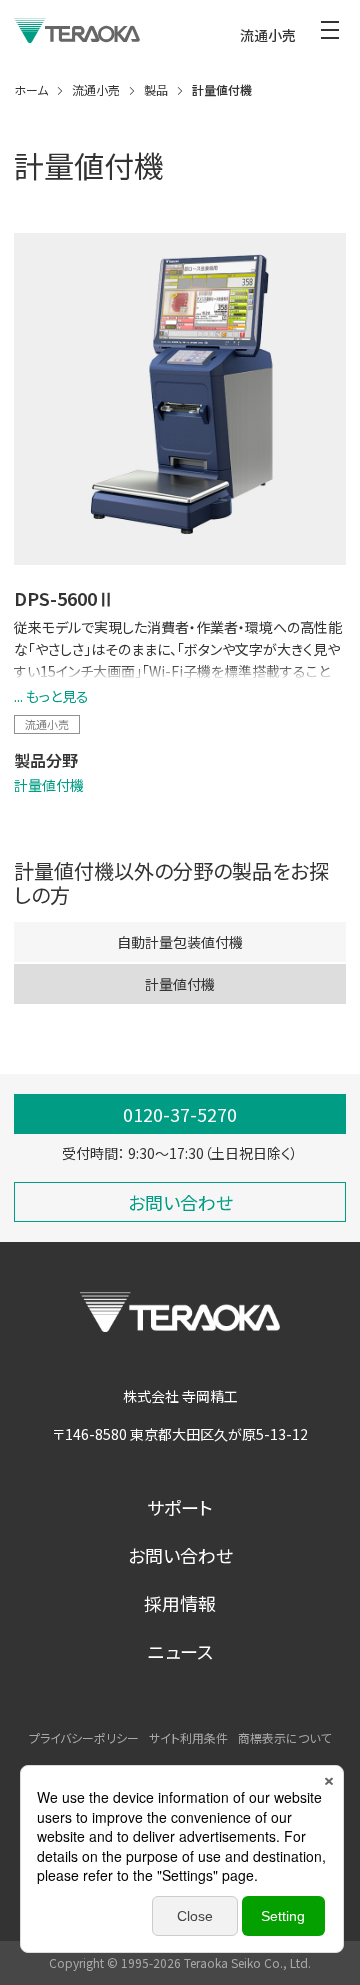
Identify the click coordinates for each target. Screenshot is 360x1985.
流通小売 (47, 724)
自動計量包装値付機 (180, 942)
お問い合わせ (180, 1555)
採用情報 (180, 1603)
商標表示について (284, 1737)
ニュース (180, 1651)
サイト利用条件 (188, 1737)
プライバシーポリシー (84, 1737)
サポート (180, 1507)
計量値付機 (49, 785)
